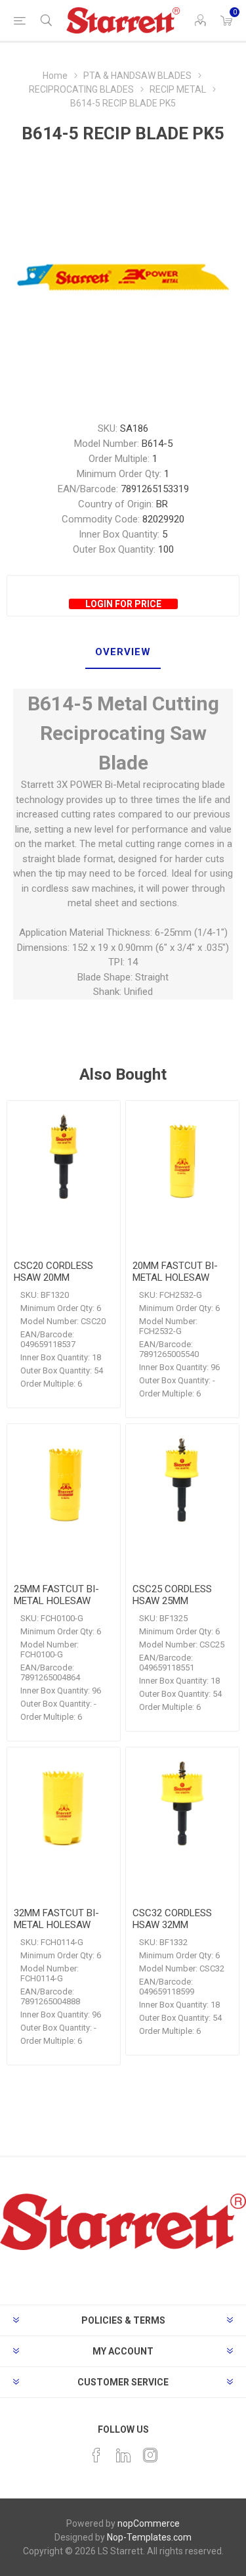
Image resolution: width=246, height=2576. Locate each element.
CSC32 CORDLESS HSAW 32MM (172, 1919)
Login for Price (123, 604)
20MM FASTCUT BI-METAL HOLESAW (175, 1272)
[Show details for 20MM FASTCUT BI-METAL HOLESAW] (182, 1157)
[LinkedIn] (123, 2455)
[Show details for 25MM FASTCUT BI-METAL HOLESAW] (64, 1481)
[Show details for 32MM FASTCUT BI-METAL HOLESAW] (64, 1804)
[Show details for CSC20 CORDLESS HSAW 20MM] (64, 1157)
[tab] (123, 653)
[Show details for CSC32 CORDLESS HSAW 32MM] (182, 1804)
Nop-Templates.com (149, 2537)
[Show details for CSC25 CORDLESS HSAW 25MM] (182, 1481)
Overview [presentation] (123, 652)
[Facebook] (96, 2455)
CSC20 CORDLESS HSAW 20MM (53, 1272)
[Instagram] (150, 2455)
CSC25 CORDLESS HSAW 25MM (172, 1595)
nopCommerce (149, 2523)
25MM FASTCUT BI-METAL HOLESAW (56, 1595)
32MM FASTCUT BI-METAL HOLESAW (56, 1919)
